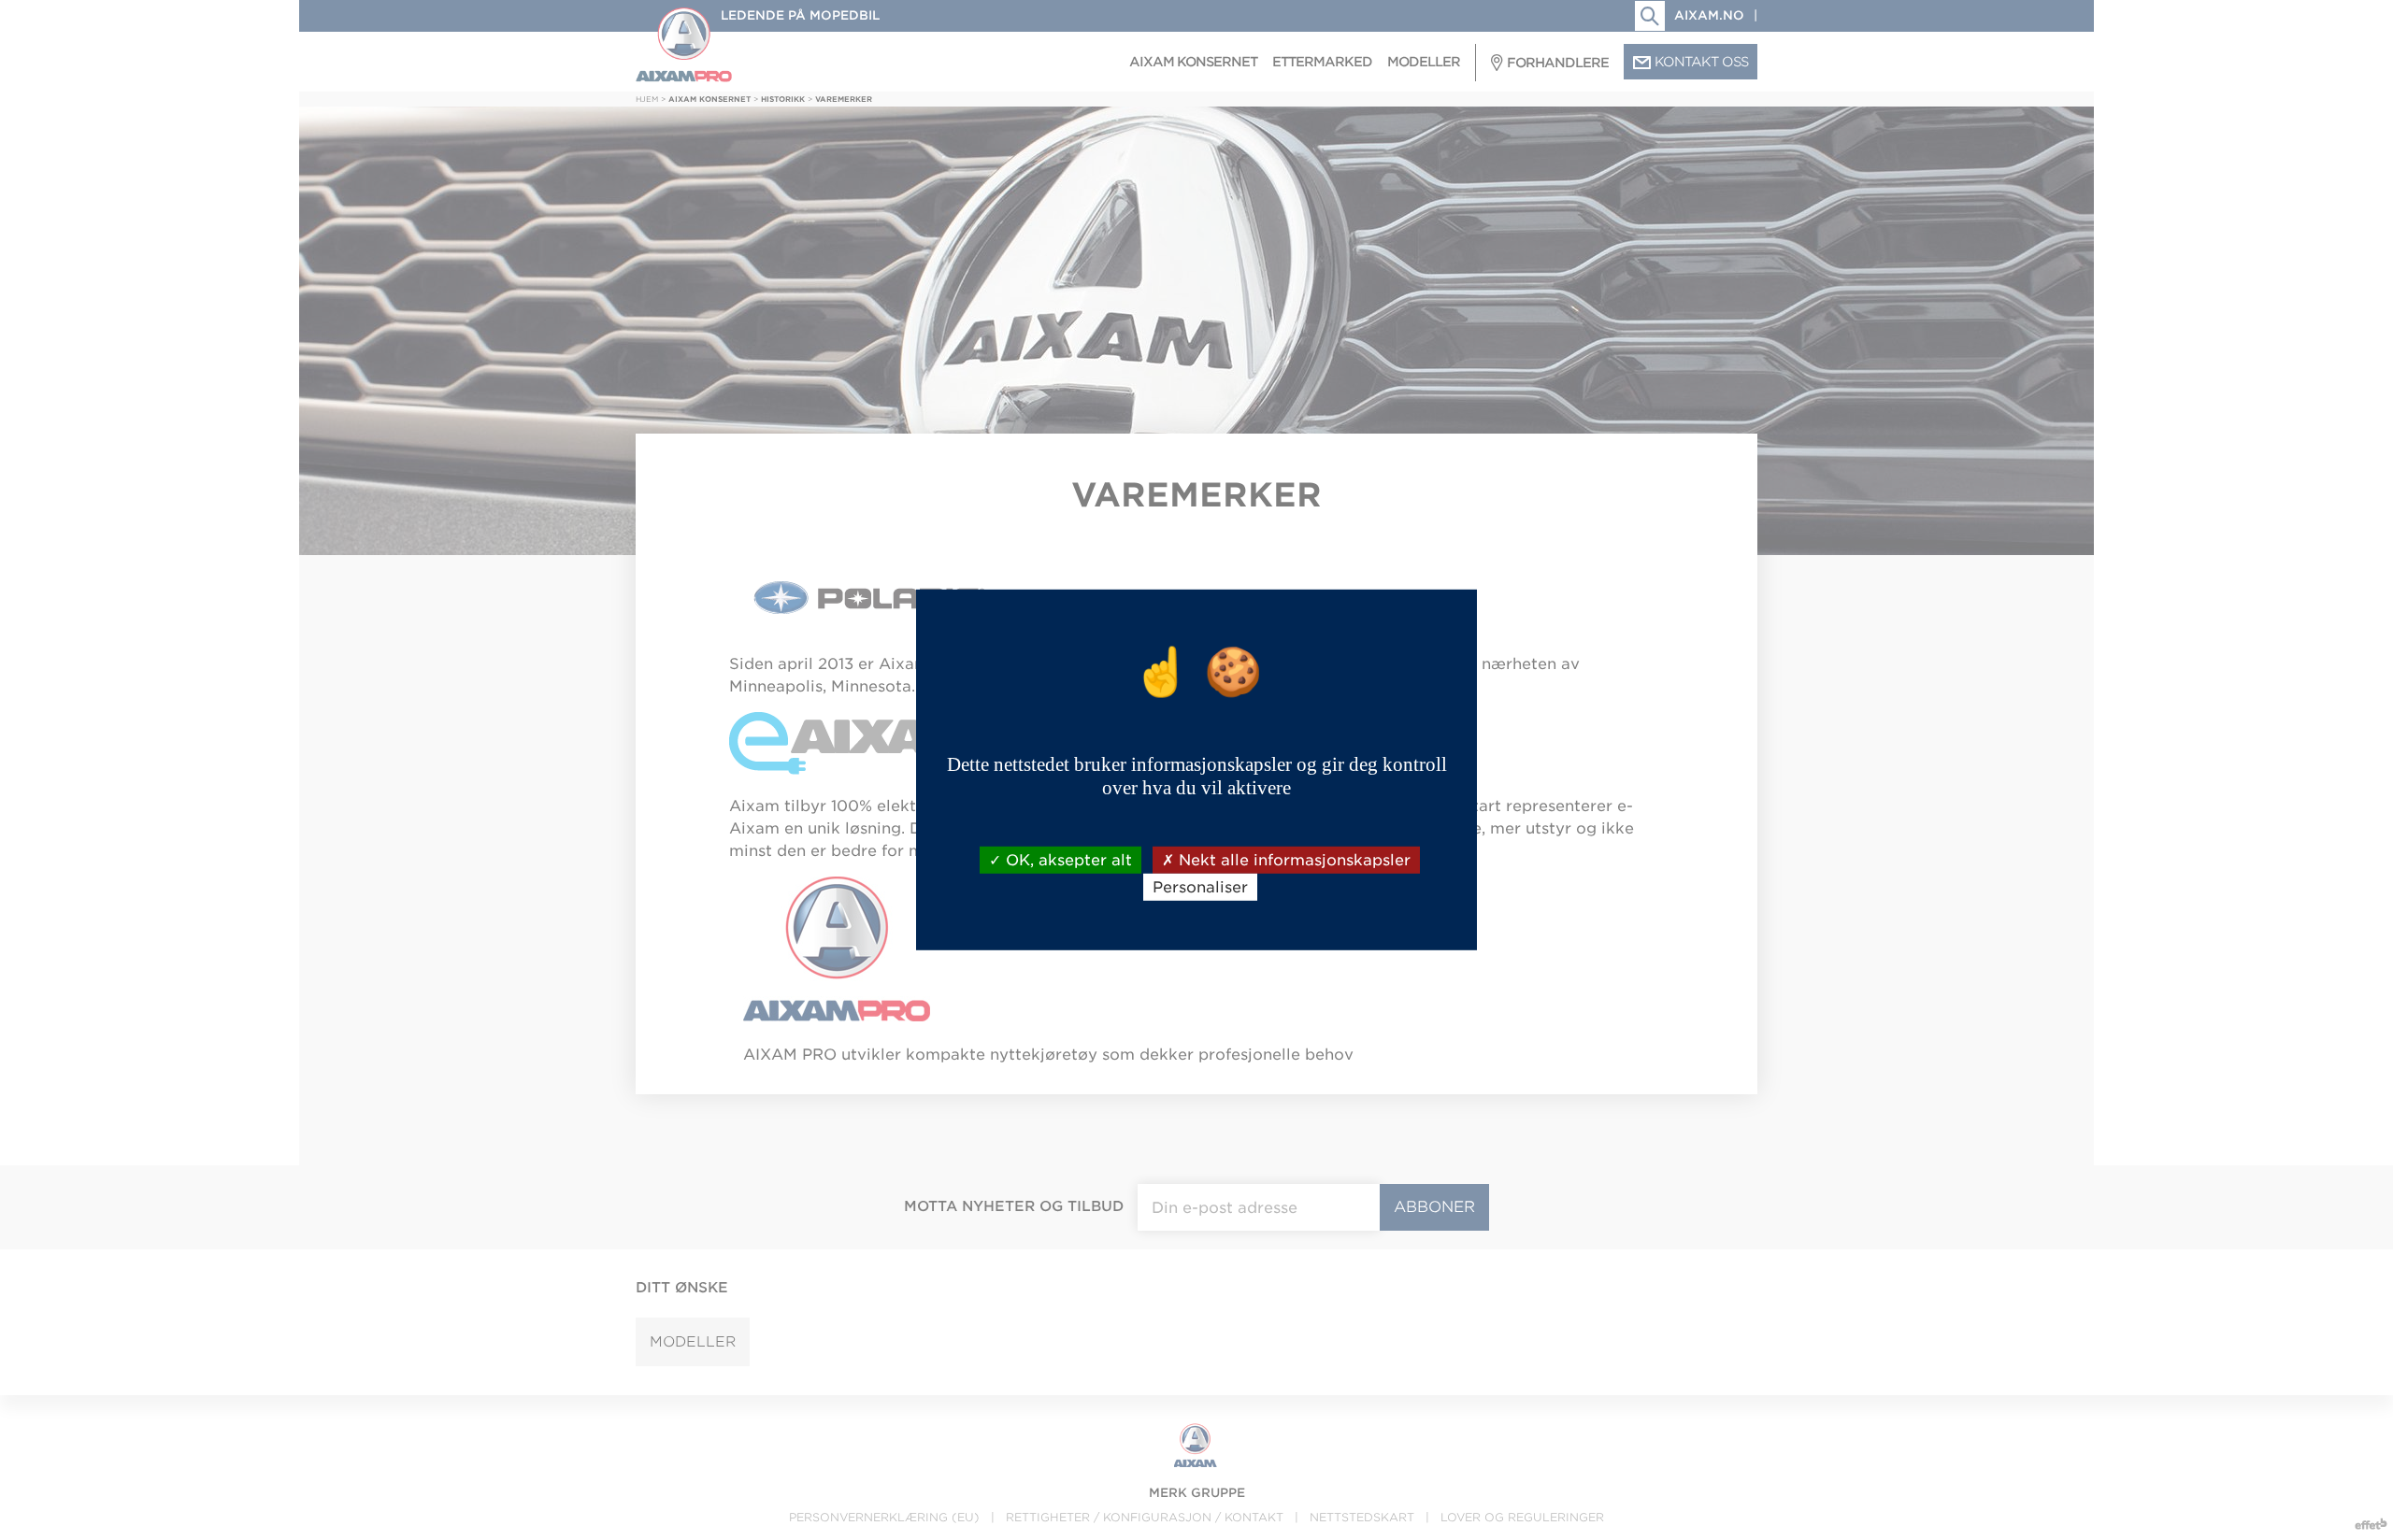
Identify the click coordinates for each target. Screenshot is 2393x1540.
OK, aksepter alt (1067, 860)
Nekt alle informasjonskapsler (1292, 860)
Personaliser (1200, 887)
